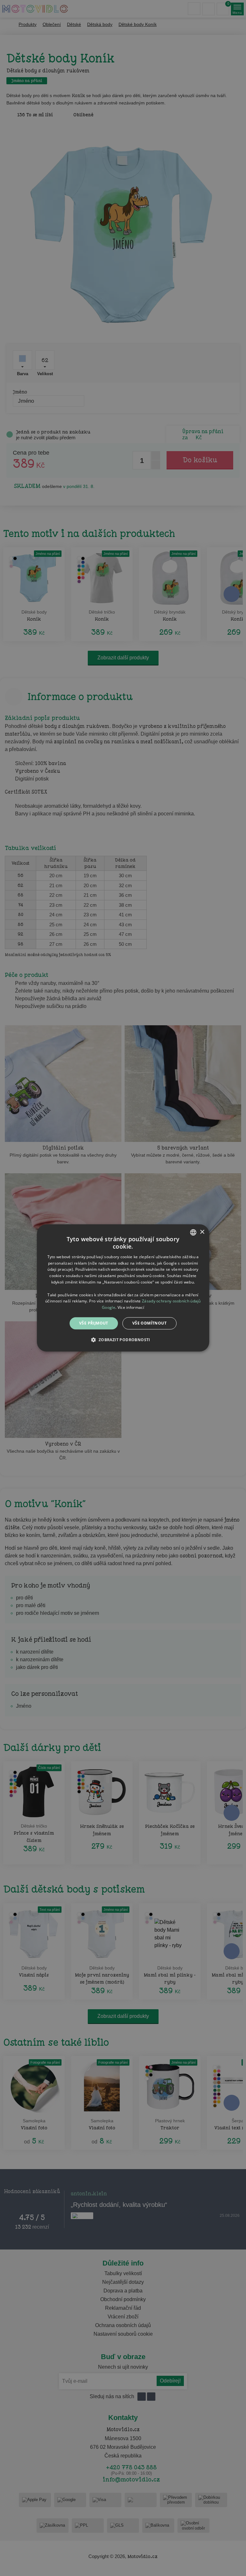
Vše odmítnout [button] (149, 1323)
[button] (123, 1340)
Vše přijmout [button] (94, 1323)
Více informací (131, 1307)
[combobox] (193, 1232)
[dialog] (123, 1288)
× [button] (202, 1232)
